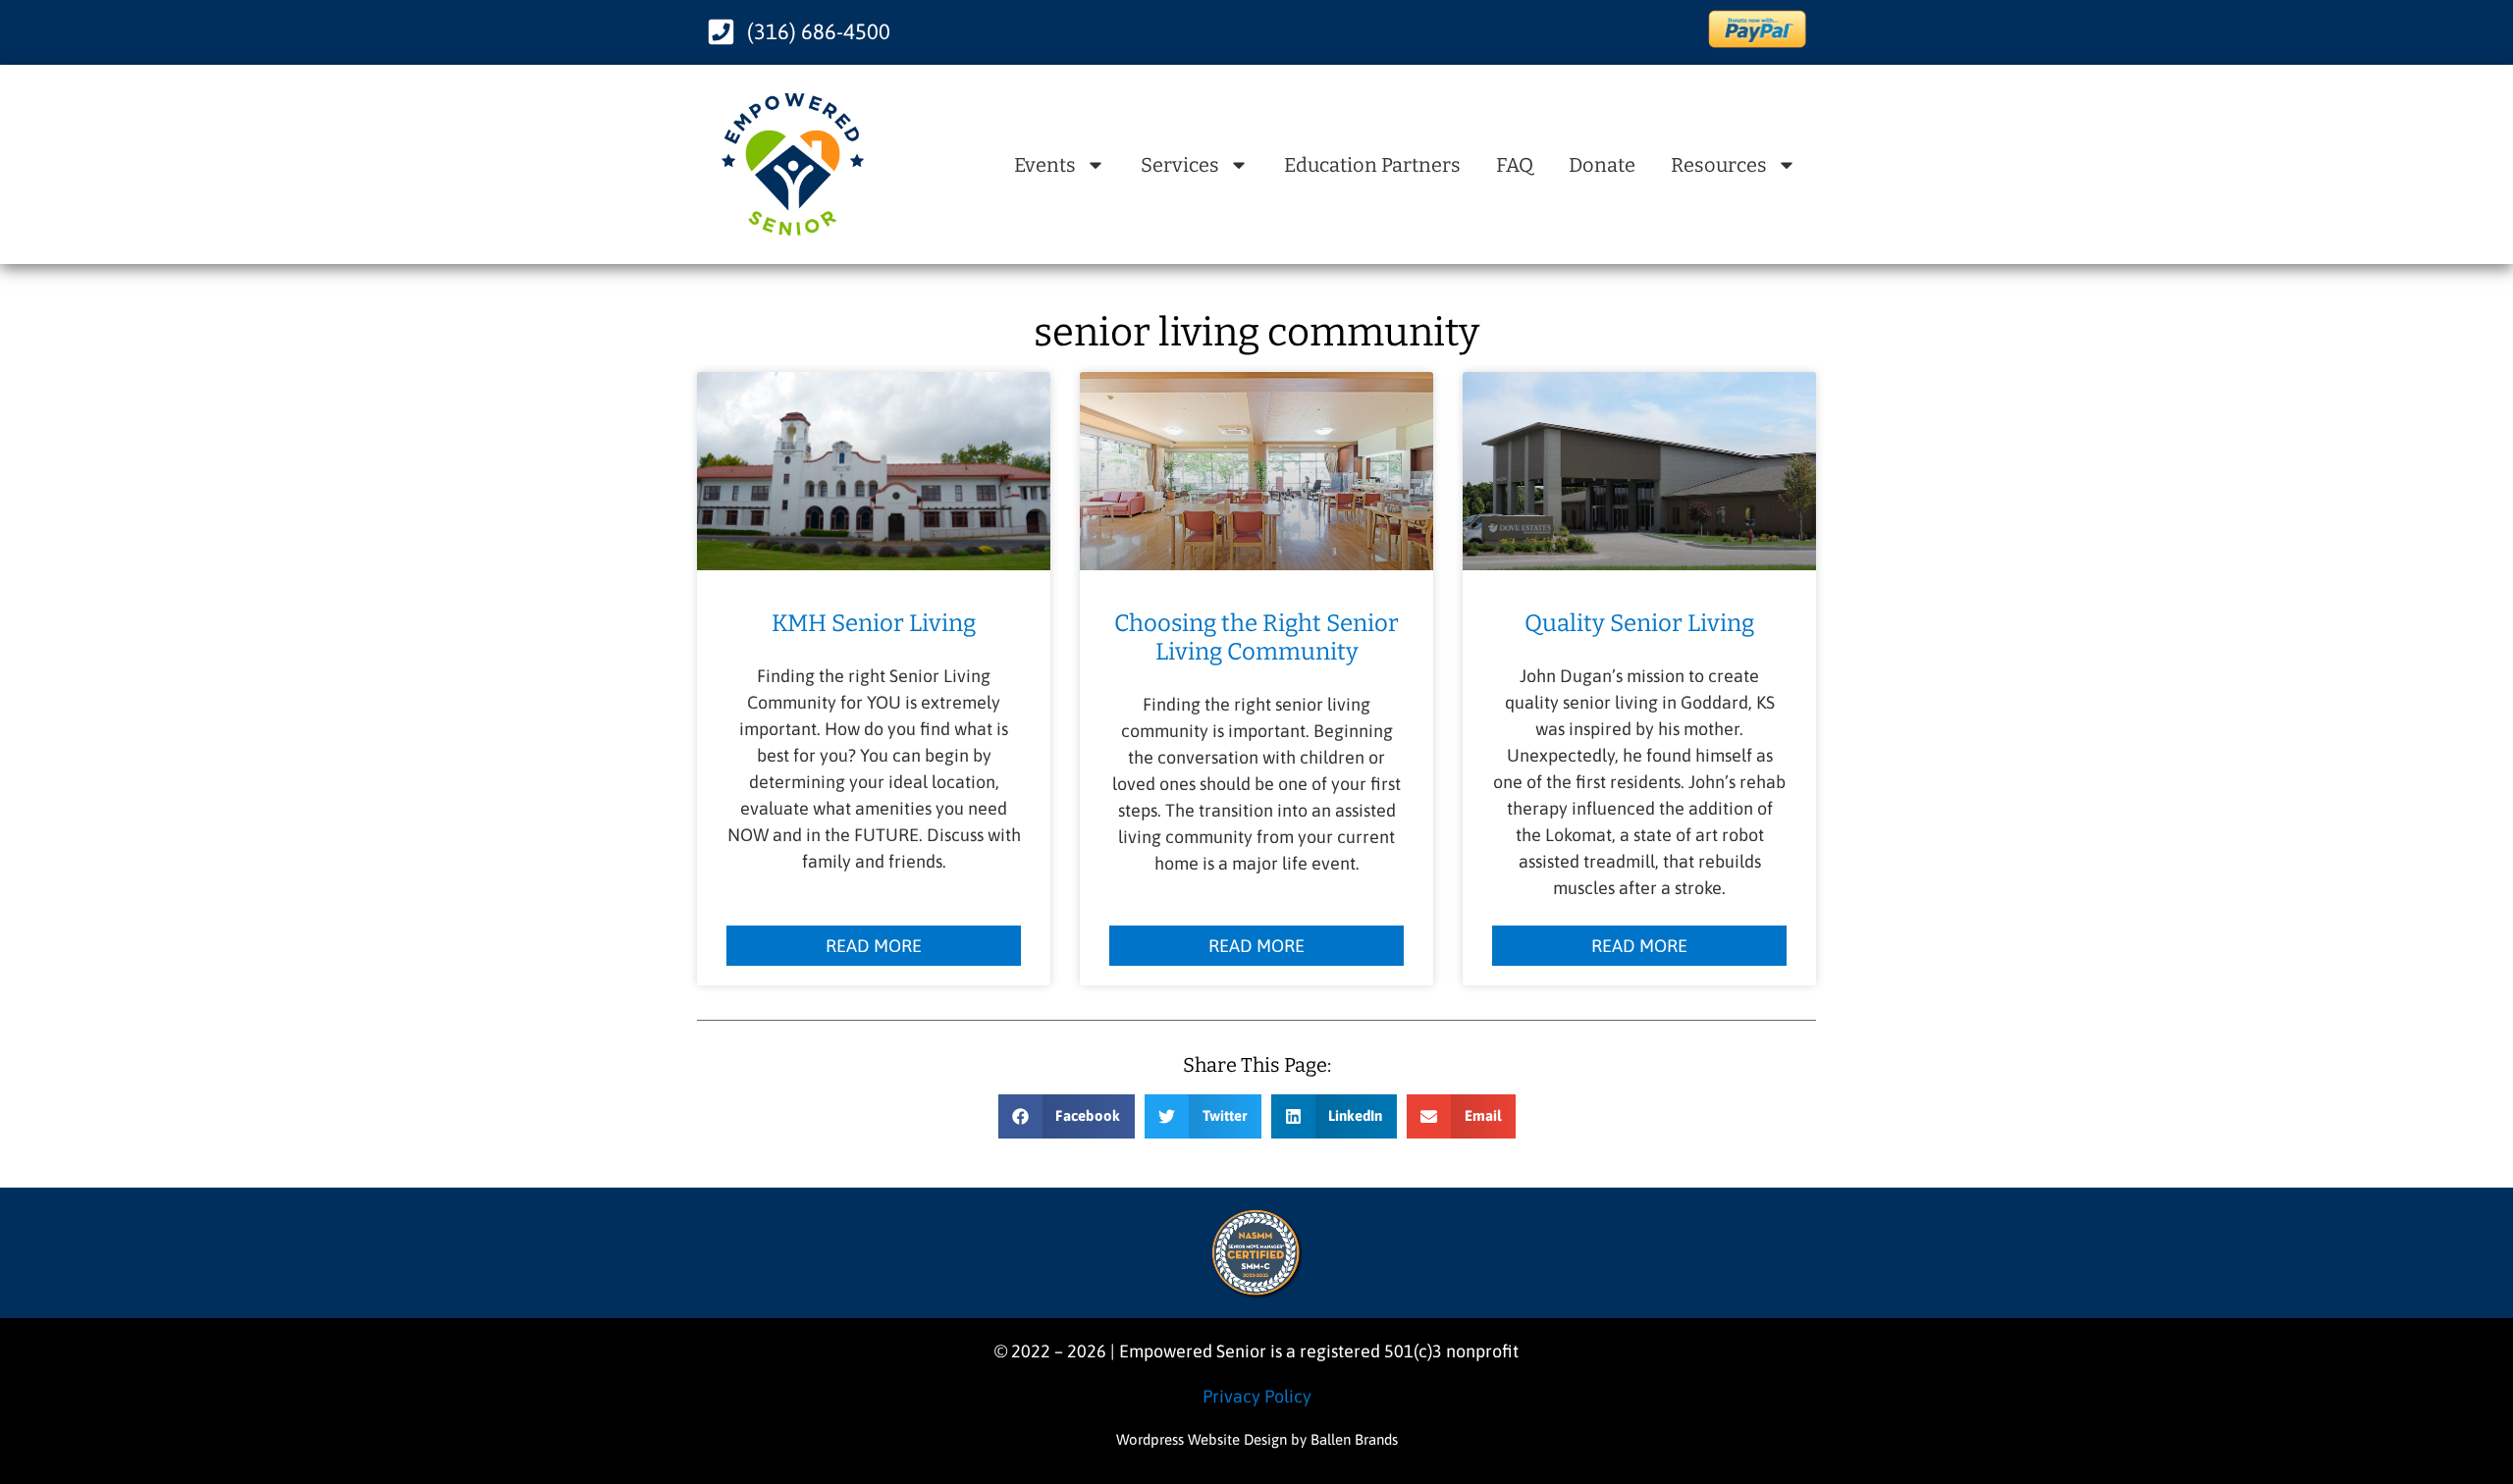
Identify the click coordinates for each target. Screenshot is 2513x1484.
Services (1180, 165)
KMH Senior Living (874, 623)
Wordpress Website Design (1202, 1439)
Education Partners (1372, 165)
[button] (1067, 1116)
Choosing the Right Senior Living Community (1256, 637)
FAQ (1515, 165)
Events (1045, 165)
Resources (1719, 165)
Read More (874, 946)
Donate (1602, 165)
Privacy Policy (1257, 1396)
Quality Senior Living (1639, 623)
